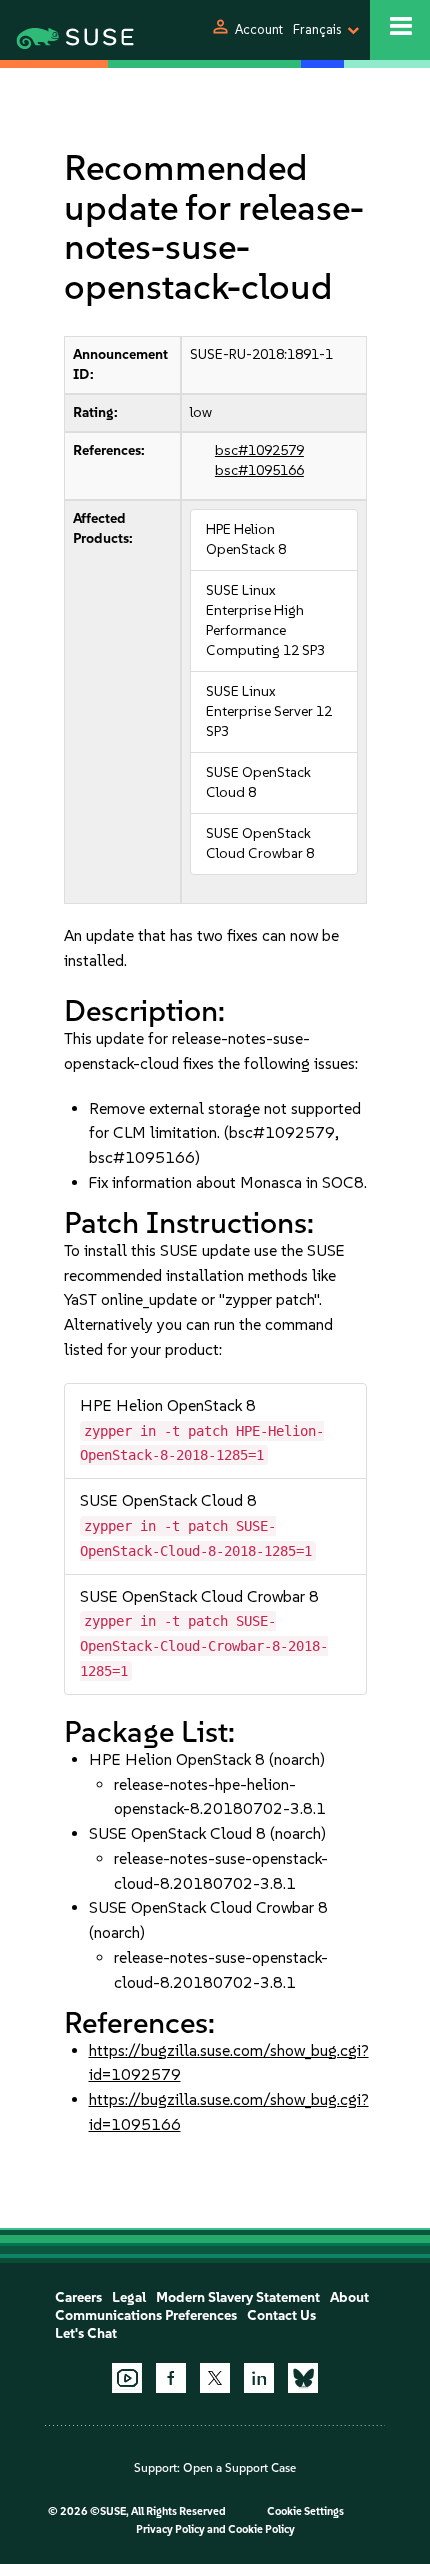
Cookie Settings (305, 2511)
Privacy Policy (170, 2529)
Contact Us (281, 2315)
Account (259, 29)
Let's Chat (86, 2333)
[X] (215, 2378)
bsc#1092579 (259, 450)
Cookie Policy (261, 2529)
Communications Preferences (146, 2315)
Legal (129, 2297)
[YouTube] (127, 2378)
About (349, 2297)
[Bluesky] (303, 2378)
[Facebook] (171, 2378)
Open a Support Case (239, 2468)
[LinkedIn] (259, 2378)
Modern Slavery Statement (238, 2297)
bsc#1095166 (259, 470)
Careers (78, 2297)
